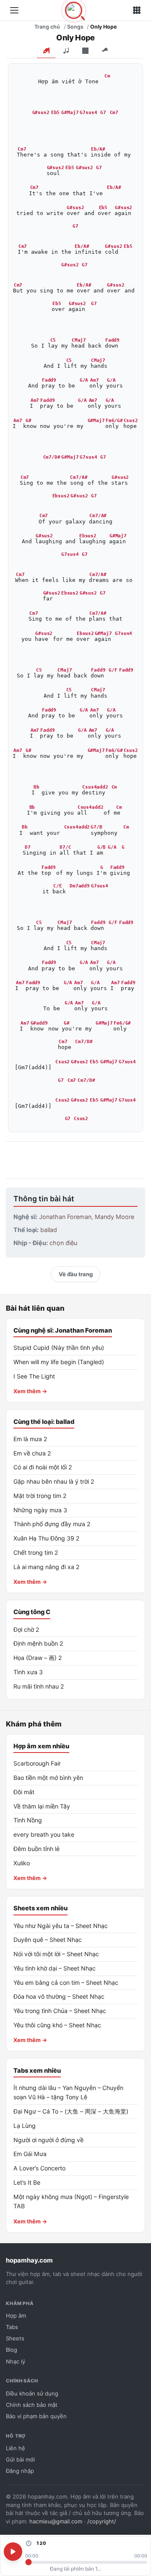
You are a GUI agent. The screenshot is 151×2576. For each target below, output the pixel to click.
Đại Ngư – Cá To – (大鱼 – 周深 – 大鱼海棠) (71, 2111)
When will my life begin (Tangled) (59, 1362)
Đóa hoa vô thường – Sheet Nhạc (59, 1996)
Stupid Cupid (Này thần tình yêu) (59, 1348)
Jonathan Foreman (65, 1217)
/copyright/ (102, 2521)
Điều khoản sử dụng (32, 2393)
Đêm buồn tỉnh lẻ (36, 1849)
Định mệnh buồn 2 (38, 1643)
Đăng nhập (20, 2471)
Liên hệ (16, 2448)
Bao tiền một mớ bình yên (48, 1778)
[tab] (46, 51)
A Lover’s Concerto (39, 2168)
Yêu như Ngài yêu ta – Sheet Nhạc (61, 1926)
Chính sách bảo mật (32, 2405)
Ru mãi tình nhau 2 (39, 1686)
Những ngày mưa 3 (40, 1510)
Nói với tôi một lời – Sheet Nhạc (56, 1954)
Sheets (15, 2338)
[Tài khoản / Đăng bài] (137, 11)
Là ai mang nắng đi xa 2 (47, 1567)
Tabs (12, 2327)
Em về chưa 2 (32, 1453)
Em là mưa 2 (30, 1439)
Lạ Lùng (25, 2126)
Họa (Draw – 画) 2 (38, 1658)
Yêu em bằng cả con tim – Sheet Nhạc (66, 1982)
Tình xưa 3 (28, 1672)
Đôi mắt (24, 1792)
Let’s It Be (27, 2182)
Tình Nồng (28, 1820)
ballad (49, 1230)
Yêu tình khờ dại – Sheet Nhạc (55, 1968)
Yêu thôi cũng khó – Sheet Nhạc (57, 2025)
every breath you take (44, 1834)
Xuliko (22, 1863)
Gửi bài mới (20, 2459)
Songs (75, 27)
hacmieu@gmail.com (56, 2521)
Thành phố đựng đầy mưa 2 (52, 1524)
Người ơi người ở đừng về (48, 2140)
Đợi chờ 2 (26, 1629)
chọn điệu (63, 1243)
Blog (12, 2350)
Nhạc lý (16, 2361)
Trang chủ (47, 27)
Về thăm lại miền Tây (42, 1806)
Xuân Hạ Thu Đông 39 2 (47, 1538)
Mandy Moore (115, 1217)
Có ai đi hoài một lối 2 (43, 1467)
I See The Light (34, 1376)
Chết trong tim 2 (36, 1552)
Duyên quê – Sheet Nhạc (48, 1940)
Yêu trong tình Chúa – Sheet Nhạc (60, 2011)
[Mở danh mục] (14, 11)
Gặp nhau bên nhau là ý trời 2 (54, 1481)
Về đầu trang (76, 1274)
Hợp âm (16, 2316)
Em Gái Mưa (30, 2154)
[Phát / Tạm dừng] (13, 2552)
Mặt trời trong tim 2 (40, 1496)
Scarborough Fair (37, 1763)
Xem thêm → (30, 1391)
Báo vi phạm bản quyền (36, 2416)
